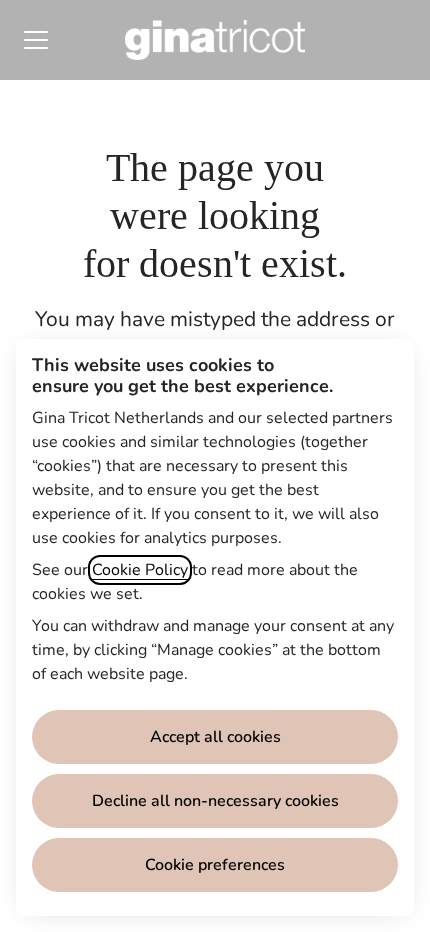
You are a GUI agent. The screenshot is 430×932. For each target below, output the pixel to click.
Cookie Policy (140, 570)
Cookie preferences (215, 865)
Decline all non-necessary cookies (215, 801)
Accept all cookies (215, 737)
